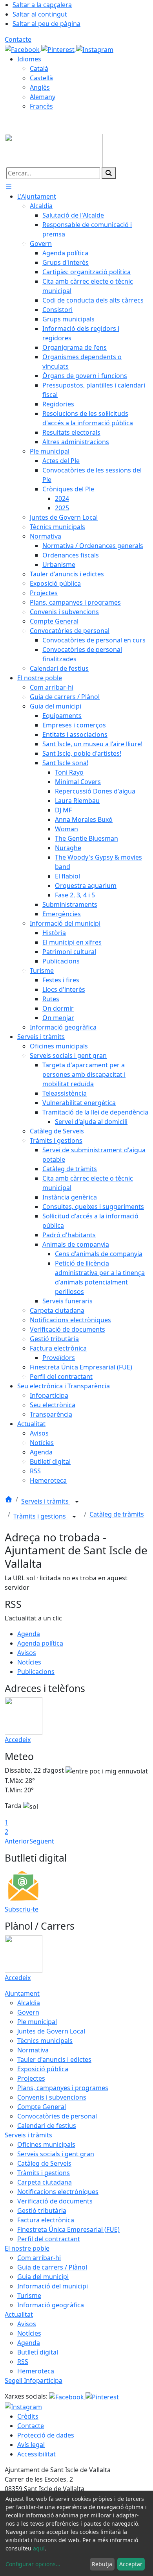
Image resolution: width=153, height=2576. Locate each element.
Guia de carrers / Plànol (52, 2267)
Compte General (42, 2107)
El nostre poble (27, 2248)
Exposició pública (43, 2069)
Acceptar (131, 2564)
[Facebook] (23, 49)
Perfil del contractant (49, 2239)
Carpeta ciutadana (45, 2182)
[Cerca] (109, 173)
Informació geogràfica (51, 2305)
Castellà (41, 78)
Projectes (31, 2078)
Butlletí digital (38, 2352)
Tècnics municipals (45, 2041)
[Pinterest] (59, 49)
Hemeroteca (36, 2371)
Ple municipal (37, 2022)
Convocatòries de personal (57, 2116)
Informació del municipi (53, 2286)
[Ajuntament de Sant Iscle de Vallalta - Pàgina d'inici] (54, 150)
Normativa (33, 2050)
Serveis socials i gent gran (56, 2154)
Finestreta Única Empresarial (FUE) (68, 2229)
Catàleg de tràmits (117, 1514)
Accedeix (18, 1740)
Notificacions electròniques (58, 2192)
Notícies (29, 1662)
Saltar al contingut (40, 14)
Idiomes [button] (29, 59)
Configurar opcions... (33, 2564)
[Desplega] (77, 1502)
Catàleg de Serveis (44, 2163)
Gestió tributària (42, 2211)
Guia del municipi (43, 2277)
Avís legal (31, 2445)
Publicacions (36, 1672)
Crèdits (28, 2416)
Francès (41, 106)
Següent (42, 1841)
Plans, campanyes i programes (63, 2088)
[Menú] (9, 187)
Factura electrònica (46, 2220)
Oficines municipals (46, 2144)
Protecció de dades (46, 2435)
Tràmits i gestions (40, 1516)
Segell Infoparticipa (34, 2380)
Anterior (17, 1841)
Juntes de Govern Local (51, 2031)
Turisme (29, 2296)
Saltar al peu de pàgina (46, 24)
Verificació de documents (55, 2201)
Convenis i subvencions (52, 2097)
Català (39, 68)
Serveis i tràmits (46, 1501)
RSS (23, 2362)
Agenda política (40, 1643)
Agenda (29, 1634)
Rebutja (102, 2564)
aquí (39, 2548)
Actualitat (19, 2314)
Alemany (43, 97)
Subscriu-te (22, 1909)
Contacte (18, 39)
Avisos (27, 1653)
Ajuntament (22, 1993)
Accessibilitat (36, 2454)
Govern (28, 2012)
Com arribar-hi (39, 2258)
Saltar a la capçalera (42, 5)
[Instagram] (95, 49)
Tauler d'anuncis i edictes (54, 2059)
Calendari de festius (47, 2126)
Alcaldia (29, 2003)
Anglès (40, 87)
